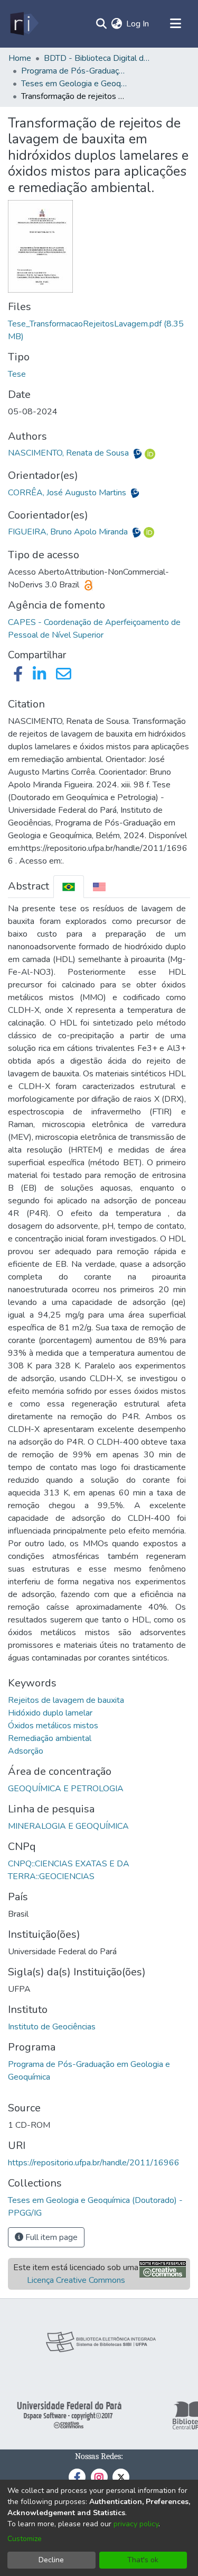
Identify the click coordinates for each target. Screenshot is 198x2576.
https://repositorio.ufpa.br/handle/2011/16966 (94, 2163)
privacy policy (136, 2524)
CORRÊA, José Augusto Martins (68, 493)
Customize (25, 2539)
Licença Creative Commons (76, 2280)
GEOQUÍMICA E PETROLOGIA (66, 1789)
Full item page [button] (50, 2237)
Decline (51, 2560)
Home (20, 58)
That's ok (143, 2560)
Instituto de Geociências (52, 2027)
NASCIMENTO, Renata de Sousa (69, 453)
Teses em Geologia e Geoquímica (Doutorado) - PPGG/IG (74, 84)
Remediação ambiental (50, 1738)
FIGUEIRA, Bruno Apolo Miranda (69, 532)
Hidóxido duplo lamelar (50, 1713)
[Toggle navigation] (175, 24)
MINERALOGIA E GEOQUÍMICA (68, 1826)
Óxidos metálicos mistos (53, 1726)
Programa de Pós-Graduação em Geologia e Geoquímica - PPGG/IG (74, 71)
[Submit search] (101, 24)
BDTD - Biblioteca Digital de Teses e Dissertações (97, 58)
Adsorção (26, 1751)
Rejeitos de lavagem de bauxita (66, 1700)
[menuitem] (116, 24)
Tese (17, 374)
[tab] (69, 887)
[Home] (23, 24)
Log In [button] (138, 24)
